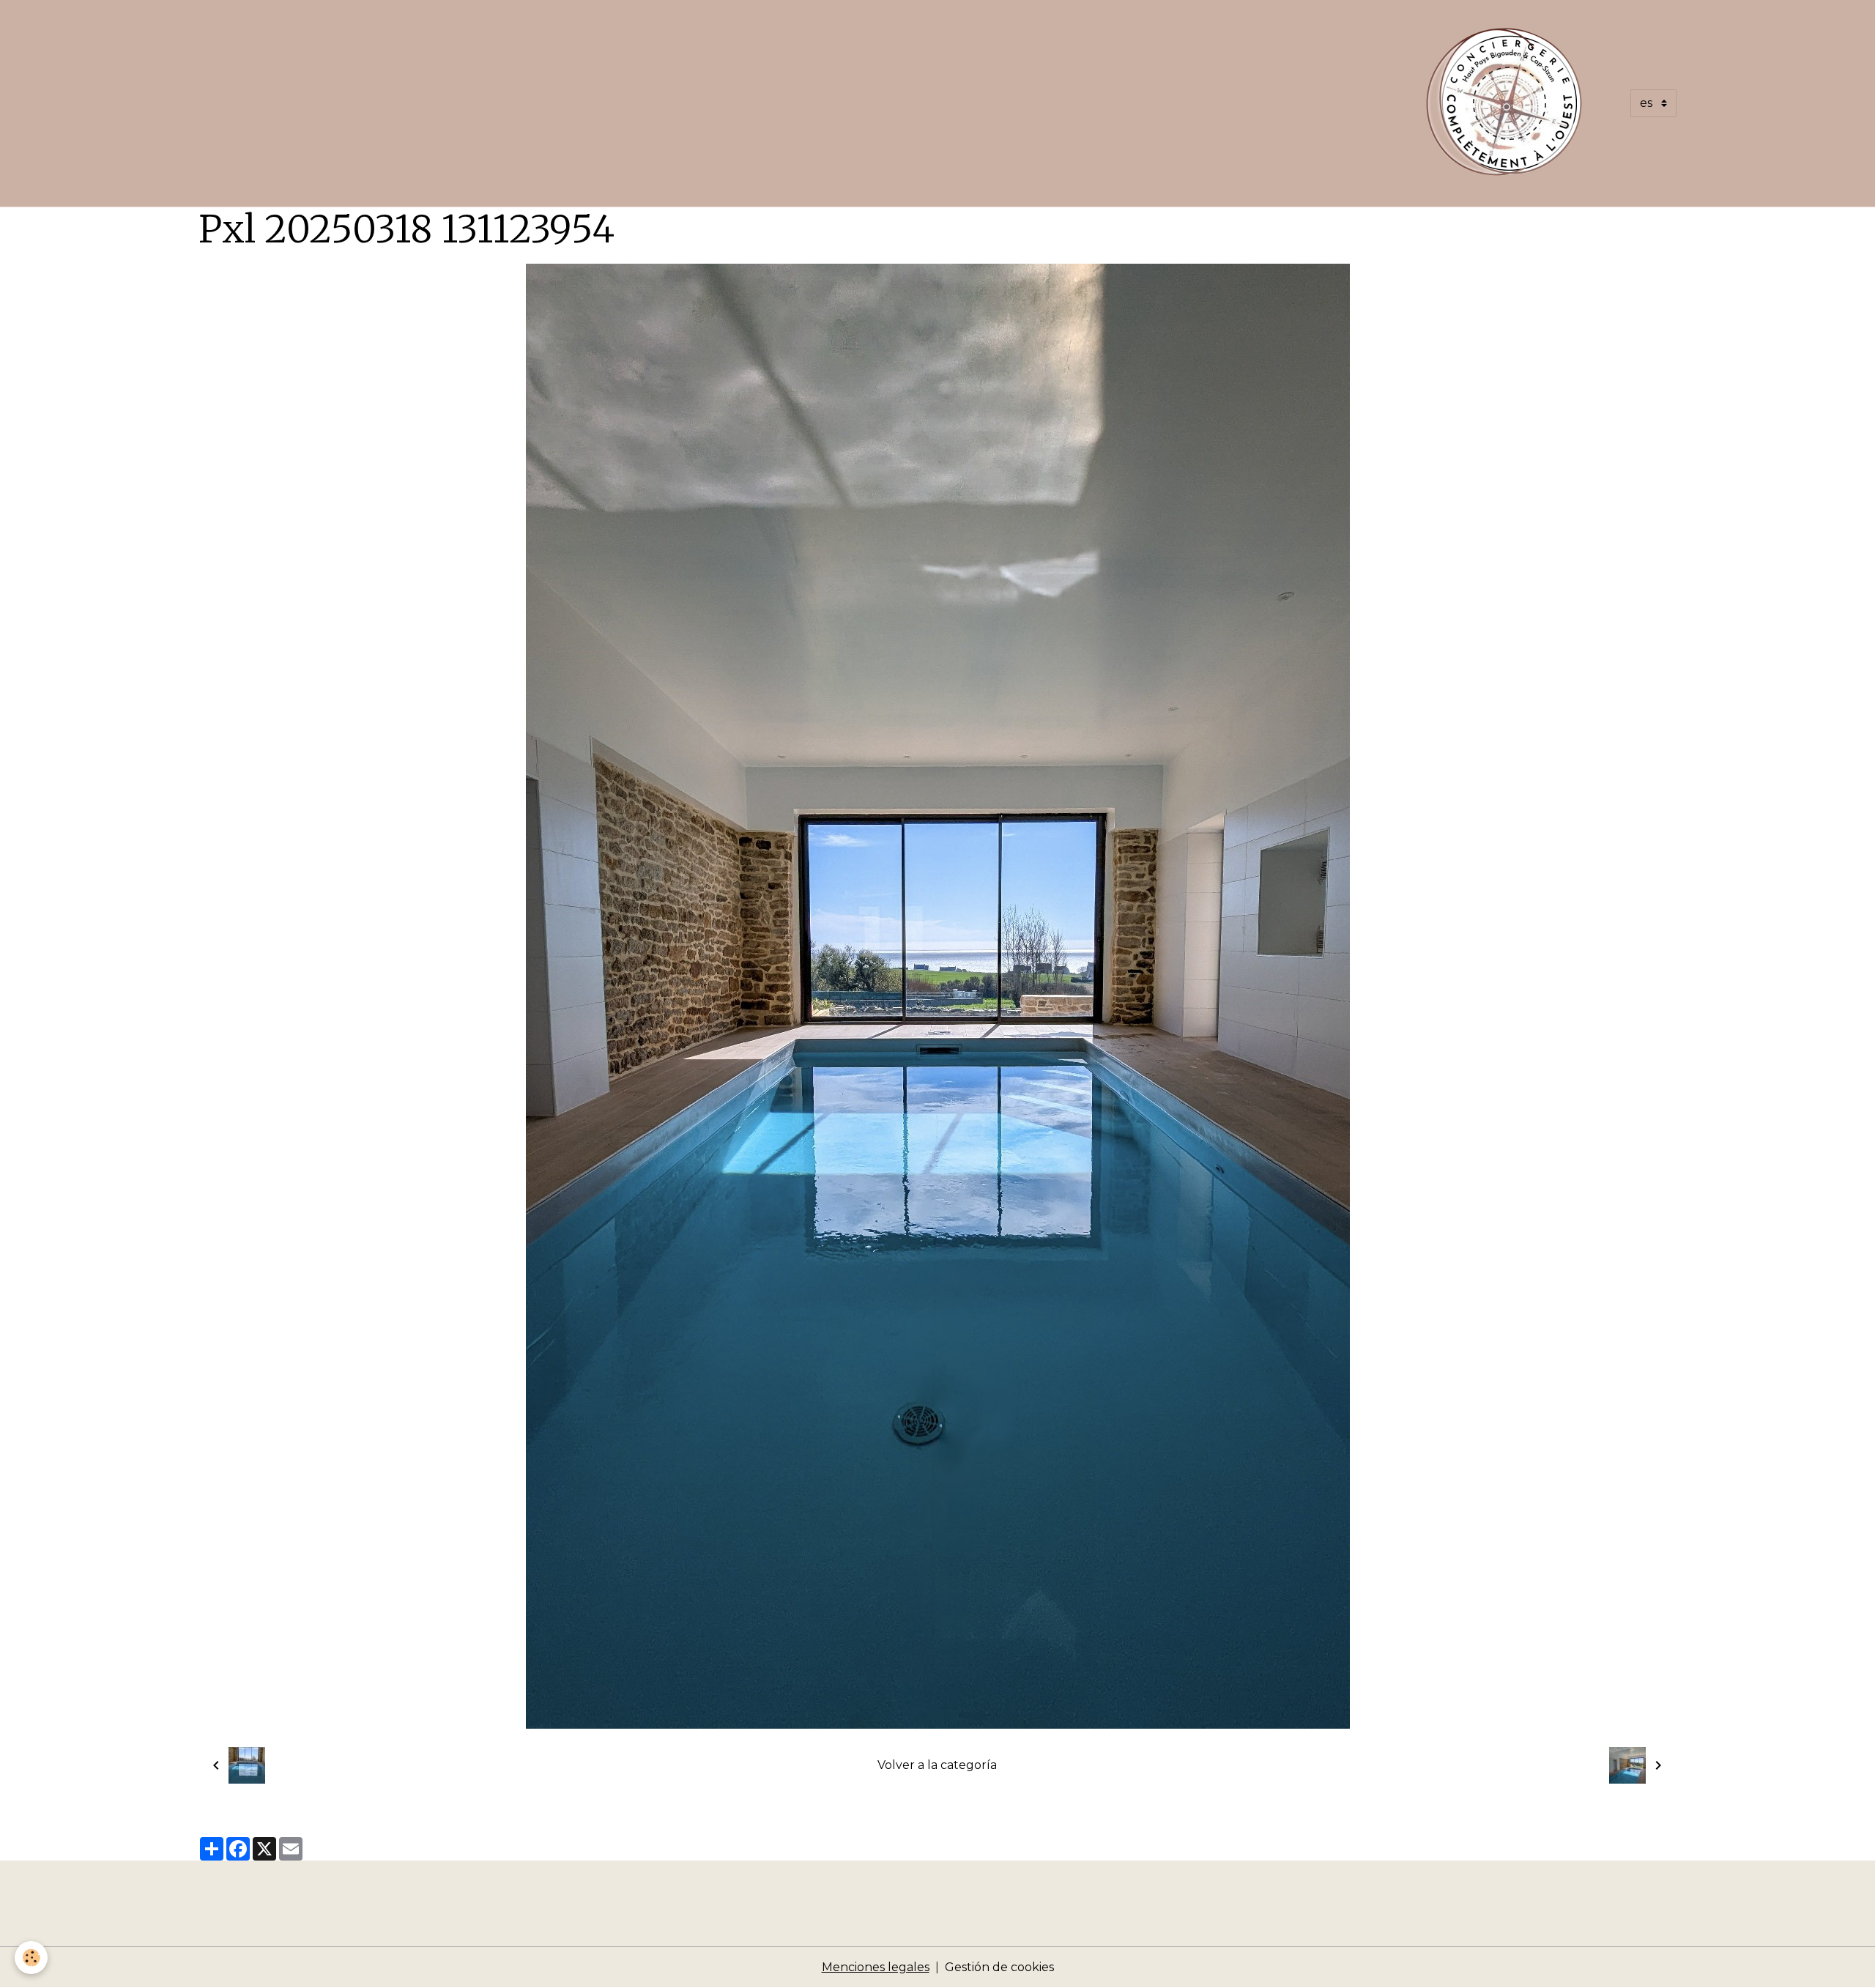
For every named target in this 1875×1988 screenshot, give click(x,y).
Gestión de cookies (999, 1967)
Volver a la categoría (937, 1765)
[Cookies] (31, 1958)
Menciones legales (876, 1967)
